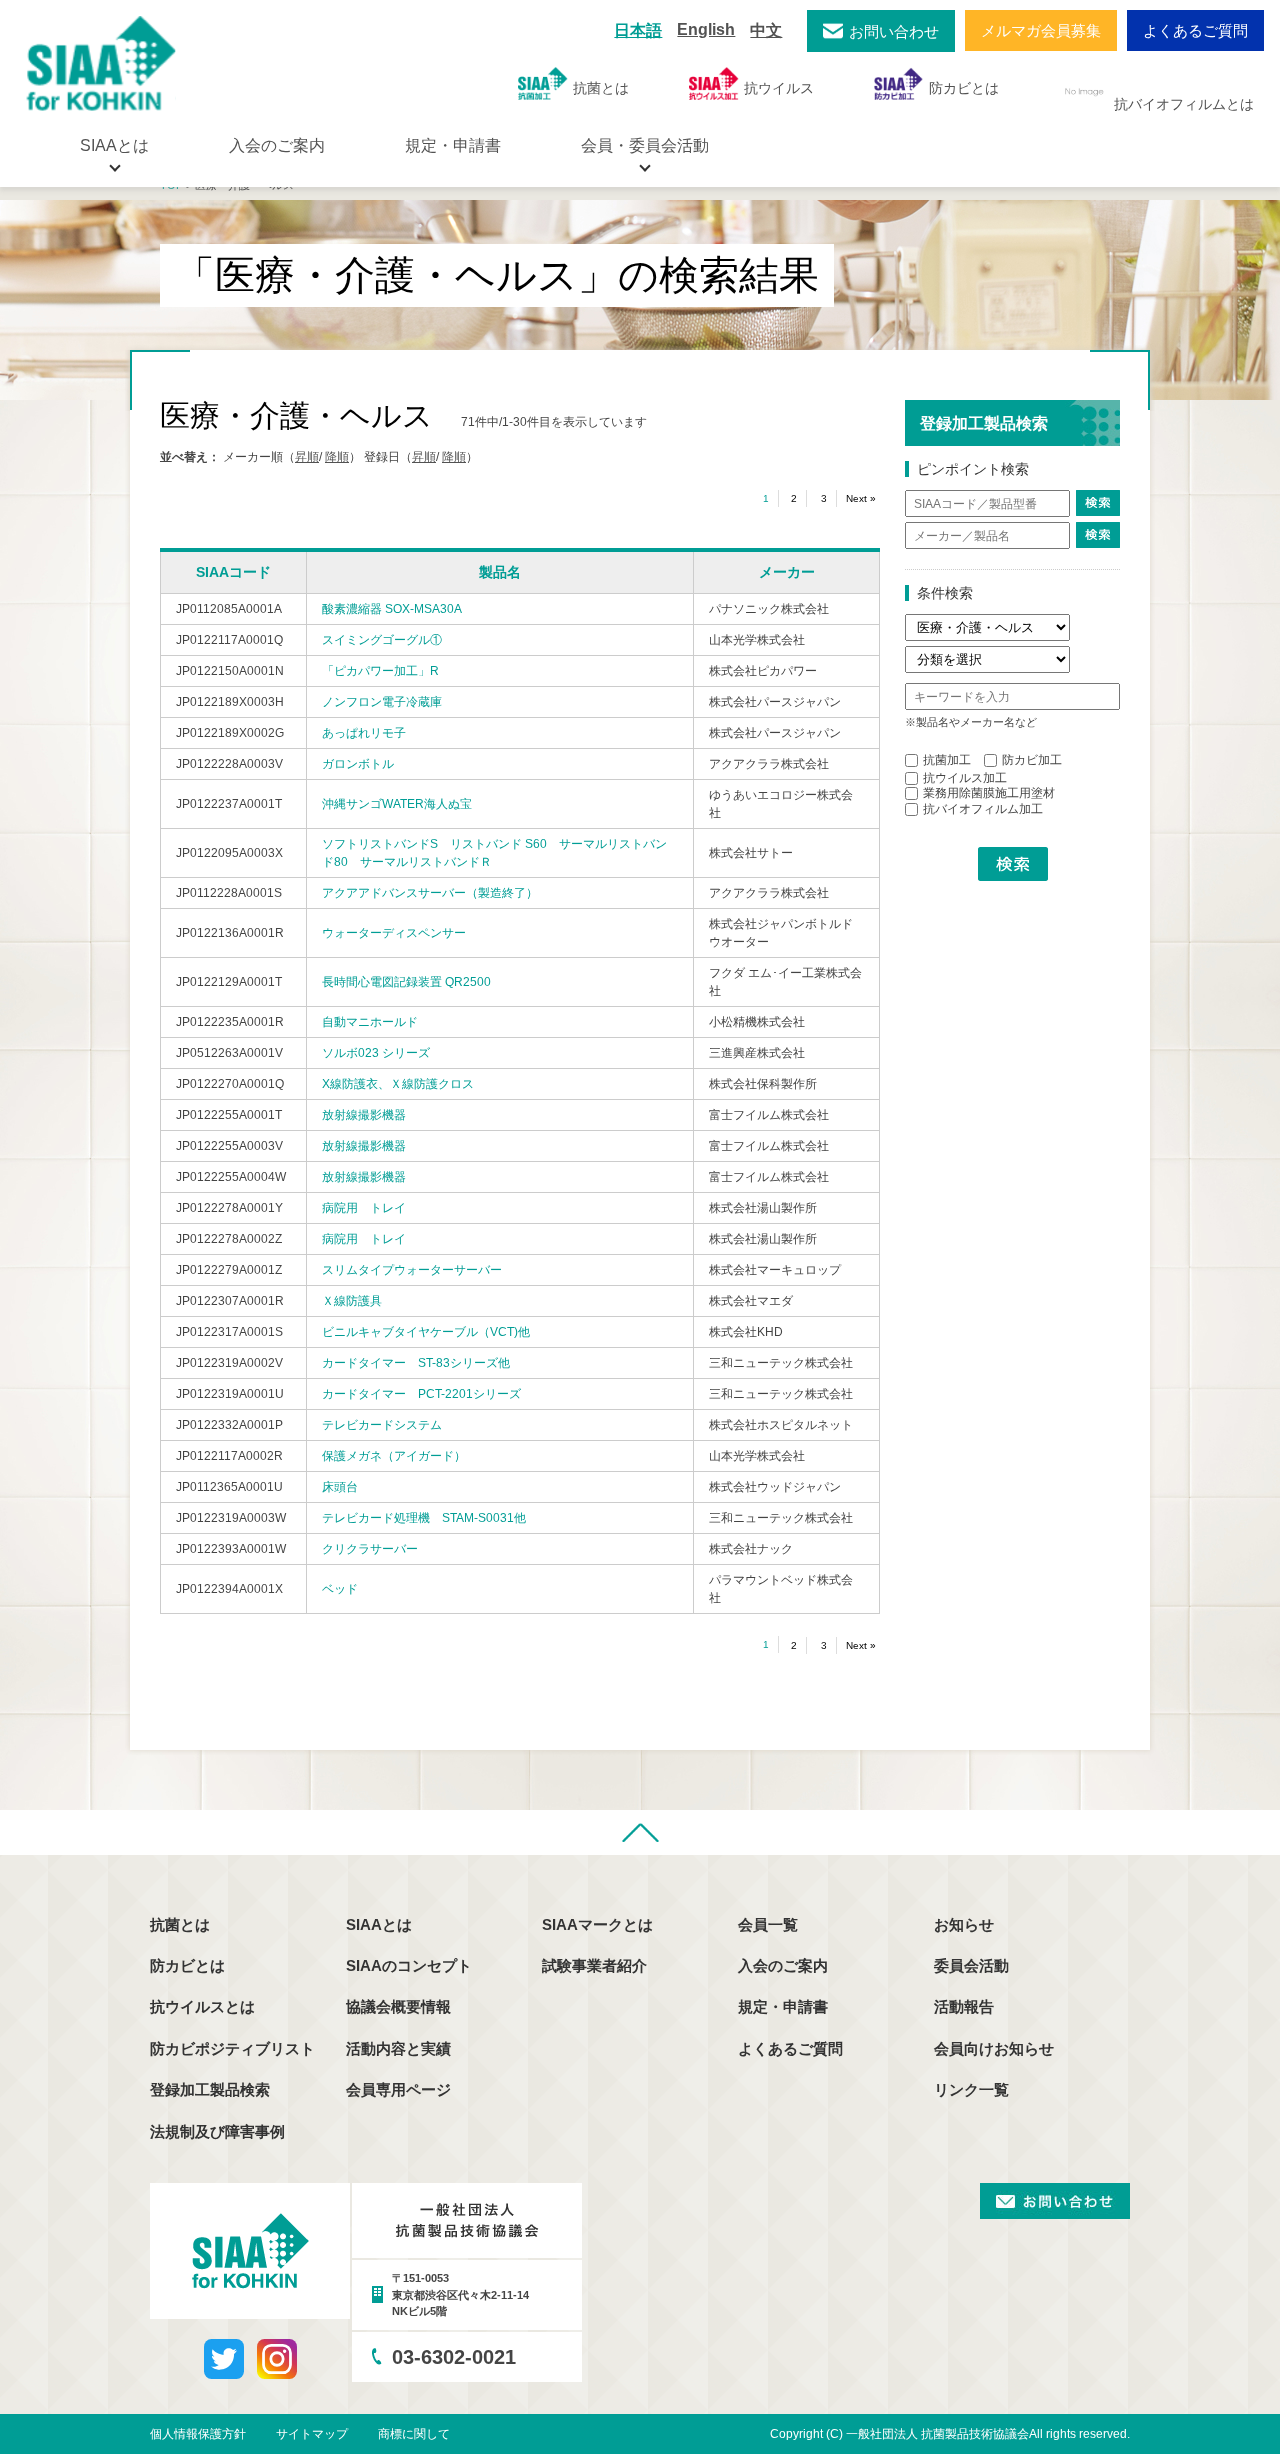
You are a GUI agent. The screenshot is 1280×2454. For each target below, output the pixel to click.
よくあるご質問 (1195, 30)
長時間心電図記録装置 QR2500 (406, 982)
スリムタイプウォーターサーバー (412, 1270)
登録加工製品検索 (210, 2089)
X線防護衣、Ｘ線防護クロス (398, 1084)
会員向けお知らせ (994, 2048)
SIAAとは (379, 1924)
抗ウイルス (779, 88)
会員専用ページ (398, 2089)
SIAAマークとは (597, 1924)
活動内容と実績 (398, 2048)
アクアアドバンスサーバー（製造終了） (430, 893)
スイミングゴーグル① (382, 640)
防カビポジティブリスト (232, 2048)
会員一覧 (768, 1924)
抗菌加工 (947, 760)
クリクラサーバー (370, 1549)
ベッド (340, 1589)
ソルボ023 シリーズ (376, 1053)
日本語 (638, 30)
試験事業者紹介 (594, 1965)
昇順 (307, 457)
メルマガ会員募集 (1041, 30)
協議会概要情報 (398, 2006)
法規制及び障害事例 (217, 2131)
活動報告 (964, 2006)
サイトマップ (312, 2434)
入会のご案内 (277, 145)
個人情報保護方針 (198, 2434)
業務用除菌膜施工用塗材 (989, 793)
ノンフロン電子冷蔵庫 (382, 702)
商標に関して (414, 2434)
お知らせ (964, 1924)
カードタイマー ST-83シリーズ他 (416, 1363)
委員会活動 (971, 1965)
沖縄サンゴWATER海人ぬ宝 (397, 804)
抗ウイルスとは (202, 2006)
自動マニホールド (370, 1022)
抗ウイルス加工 (965, 778)
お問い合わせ (894, 31)
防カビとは (964, 88)
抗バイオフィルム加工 (983, 809)
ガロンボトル (358, 764)
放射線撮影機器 (364, 1115)
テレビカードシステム (382, 1425)
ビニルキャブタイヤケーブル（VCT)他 (426, 1332)
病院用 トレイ (364, 1208)
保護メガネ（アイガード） (394, 1456)
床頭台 (340, 1487)
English (706, 29)
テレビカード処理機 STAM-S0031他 (424, 1518)
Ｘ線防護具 (352, 1301)
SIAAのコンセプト (409, 1965)
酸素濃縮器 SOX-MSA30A (392, 609)
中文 (766, 30)
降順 (337, 457)
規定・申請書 (453, 145)
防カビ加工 (1032, 760)
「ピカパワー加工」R (380, 671)
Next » (861, 498)
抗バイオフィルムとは (1184, 104)
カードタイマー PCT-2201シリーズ (421, 1394)
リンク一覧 (971, 2089)
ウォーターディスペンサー (394, 933)
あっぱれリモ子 (364, 733)
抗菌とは (601, 88)
